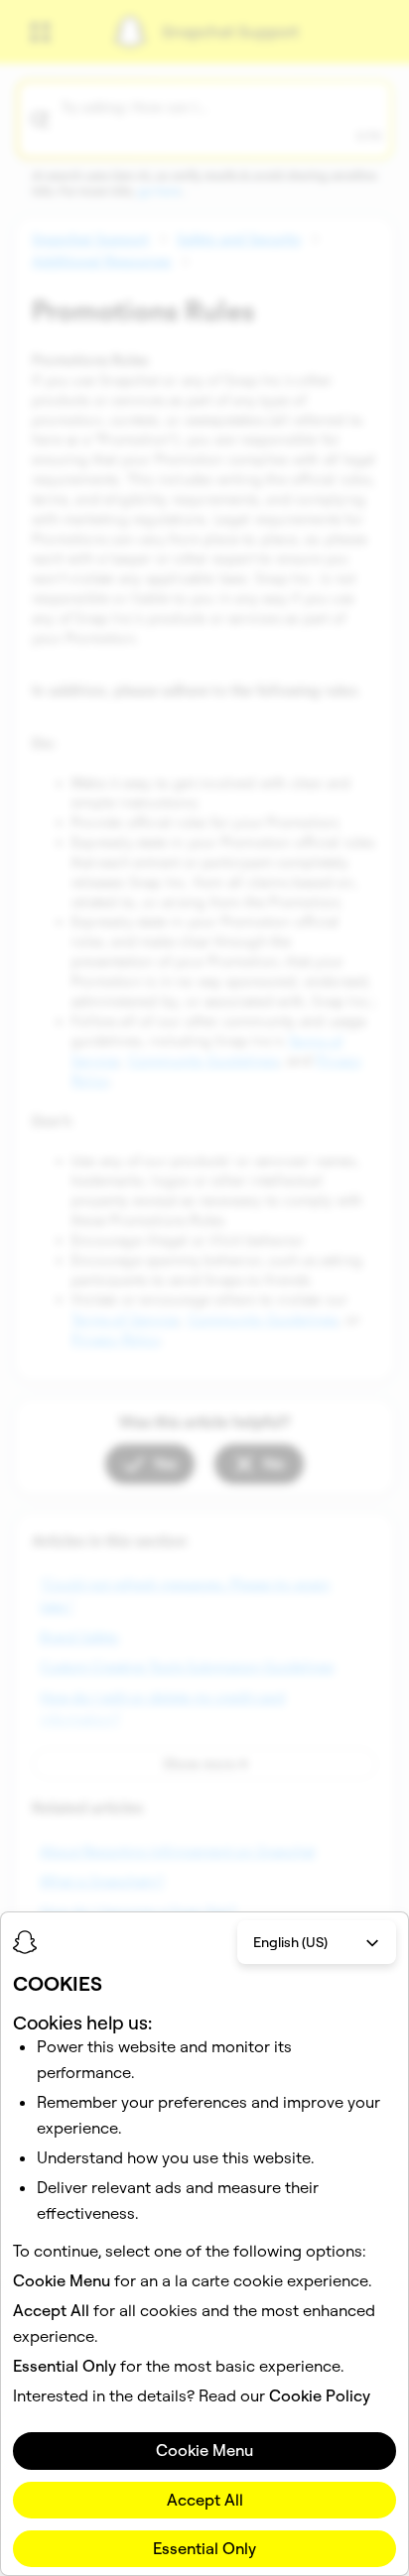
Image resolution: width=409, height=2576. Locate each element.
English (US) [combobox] (290, 1942)
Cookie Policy (320, 2395)
